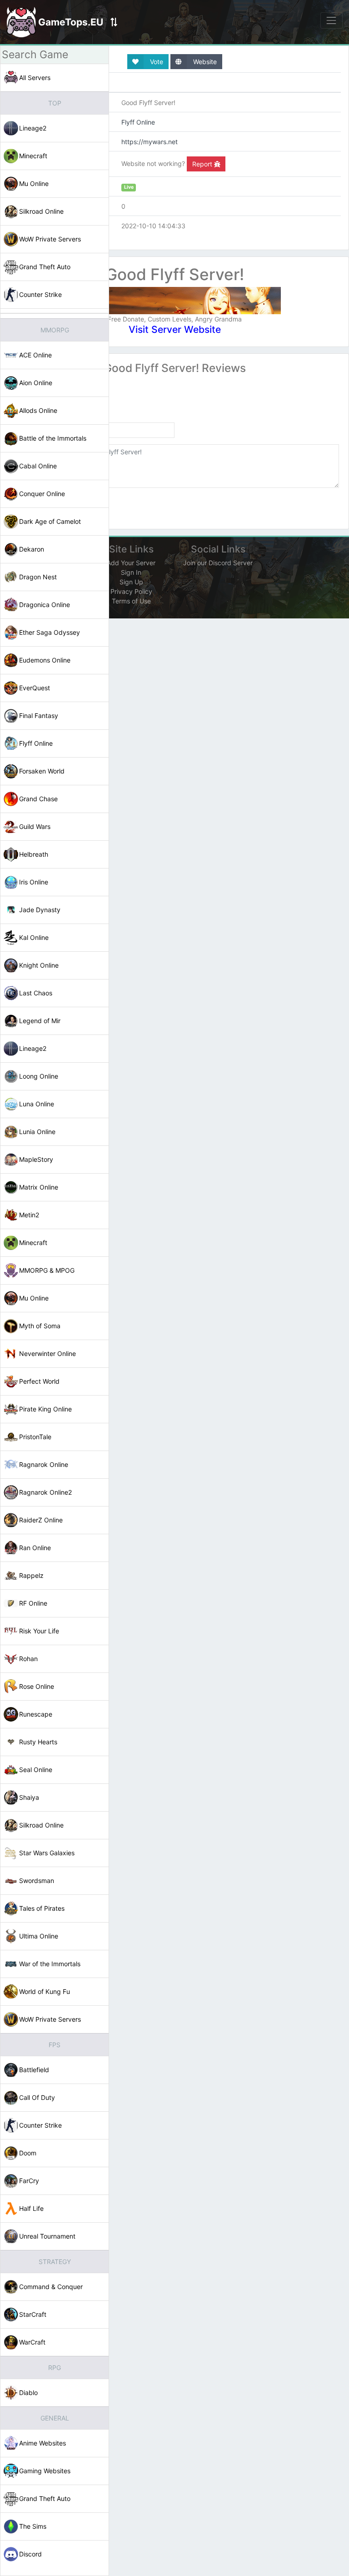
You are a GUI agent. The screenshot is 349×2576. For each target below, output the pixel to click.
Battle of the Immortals (53, 438)
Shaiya (29, 1797)
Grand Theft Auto (45, 267)
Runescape (36, 1714)
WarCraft (32, 2342)
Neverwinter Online (47, 1353)
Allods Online (38, 410)
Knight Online (39, 965)
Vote (156, 62)
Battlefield (34, 2070)
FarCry (29, 2181)
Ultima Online (39, 1936)
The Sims (33, 2526)
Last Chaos (36, 993)
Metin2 (29, 1215)
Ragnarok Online (44, 1464)
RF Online (33, 1603)
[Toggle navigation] (332, 20)
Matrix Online (39, 1187)
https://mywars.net (150, 142)
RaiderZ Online (41, 1520)
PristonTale (35, 1437)
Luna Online (37, 1104)
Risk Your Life (39, 1631)
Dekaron (32, 549)
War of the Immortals (50, 1964)
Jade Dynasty (40, 910)
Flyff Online (36, 743)
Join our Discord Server (218, 563)
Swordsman (37, 1881)
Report (203, 164)
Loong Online (39, 1076)
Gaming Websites (45, 2471)
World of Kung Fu (45, 1991)
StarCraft (33, 2314)
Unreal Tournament (47, 2236)
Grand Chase (38, 799)
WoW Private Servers (50, 239)
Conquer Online (42, 494)
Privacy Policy (131, 591)
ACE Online (35, 355)
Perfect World (39, 1381)
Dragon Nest (38, 577)
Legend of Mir (40, 1021)
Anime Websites (42, 2443)
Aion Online (36, 383)
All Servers (35, 78)
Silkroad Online (41, 211)
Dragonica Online (45, 605)
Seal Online (36, 1770)
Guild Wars (35, 826)
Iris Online (34, 882)
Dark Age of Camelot (50, 521)
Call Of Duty (37, 2097)
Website (204, 62)
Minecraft (33, 156)
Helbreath (34, 854)
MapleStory (36, 1159)
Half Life (31, 2208)
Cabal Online (38, 466)
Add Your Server (131, 563)
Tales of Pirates (42, 1908)
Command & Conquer (51, 2287)
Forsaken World (42, 771)
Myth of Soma (40, 1326)
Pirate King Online (45, 1409)
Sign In (131, 572)
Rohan (28, 1659)
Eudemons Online (45, 660)
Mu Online (34, 183)
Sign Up (131, 582)
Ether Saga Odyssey (50, 632)
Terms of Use (131, 601)
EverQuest (35, 688)
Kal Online (34, 937)
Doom (28, 2153)
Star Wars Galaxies (47, 1853)
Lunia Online (37, 1132)
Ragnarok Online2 (45, 1492)
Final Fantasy (39, 716)
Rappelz (31, 1575)
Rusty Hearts (38, 1742)
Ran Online (35, 1548)
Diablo (28, 2393)
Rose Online (37, 1686)
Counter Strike (40, 294)
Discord (30, 2554)
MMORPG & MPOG (47, 1270)
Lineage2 (33, 128)
